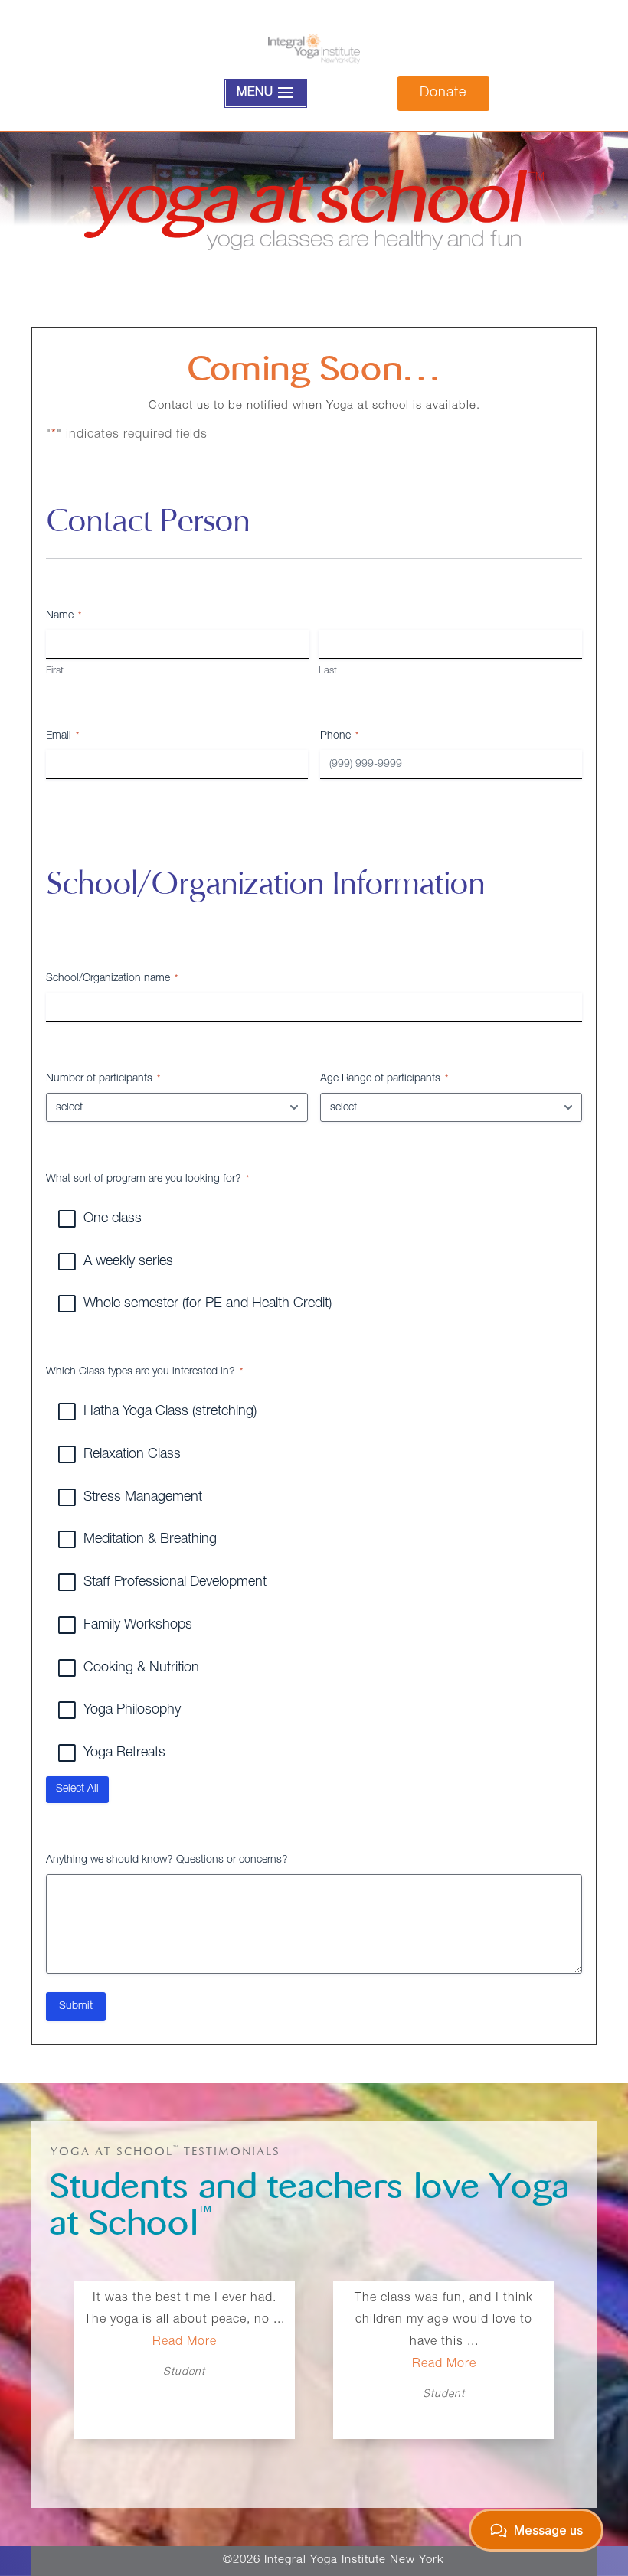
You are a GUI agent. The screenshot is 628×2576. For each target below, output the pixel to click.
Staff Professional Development (175, 1583)
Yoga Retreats (124, 1753)
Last (328, 672)
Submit (76, 2007)
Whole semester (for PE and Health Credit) (208, 1304)
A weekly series (128, 1262)
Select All (77, 1789)
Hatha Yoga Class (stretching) (170, 1412)
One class (113, 1219)
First (55, 672)
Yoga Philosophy (132, 1710)
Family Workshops (138, 1625)
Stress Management (143, 1498)
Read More (185, 2365)
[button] (551, 2372)
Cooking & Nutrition (141, 1668)
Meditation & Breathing (150, 1540)
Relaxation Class (132, 1455)
